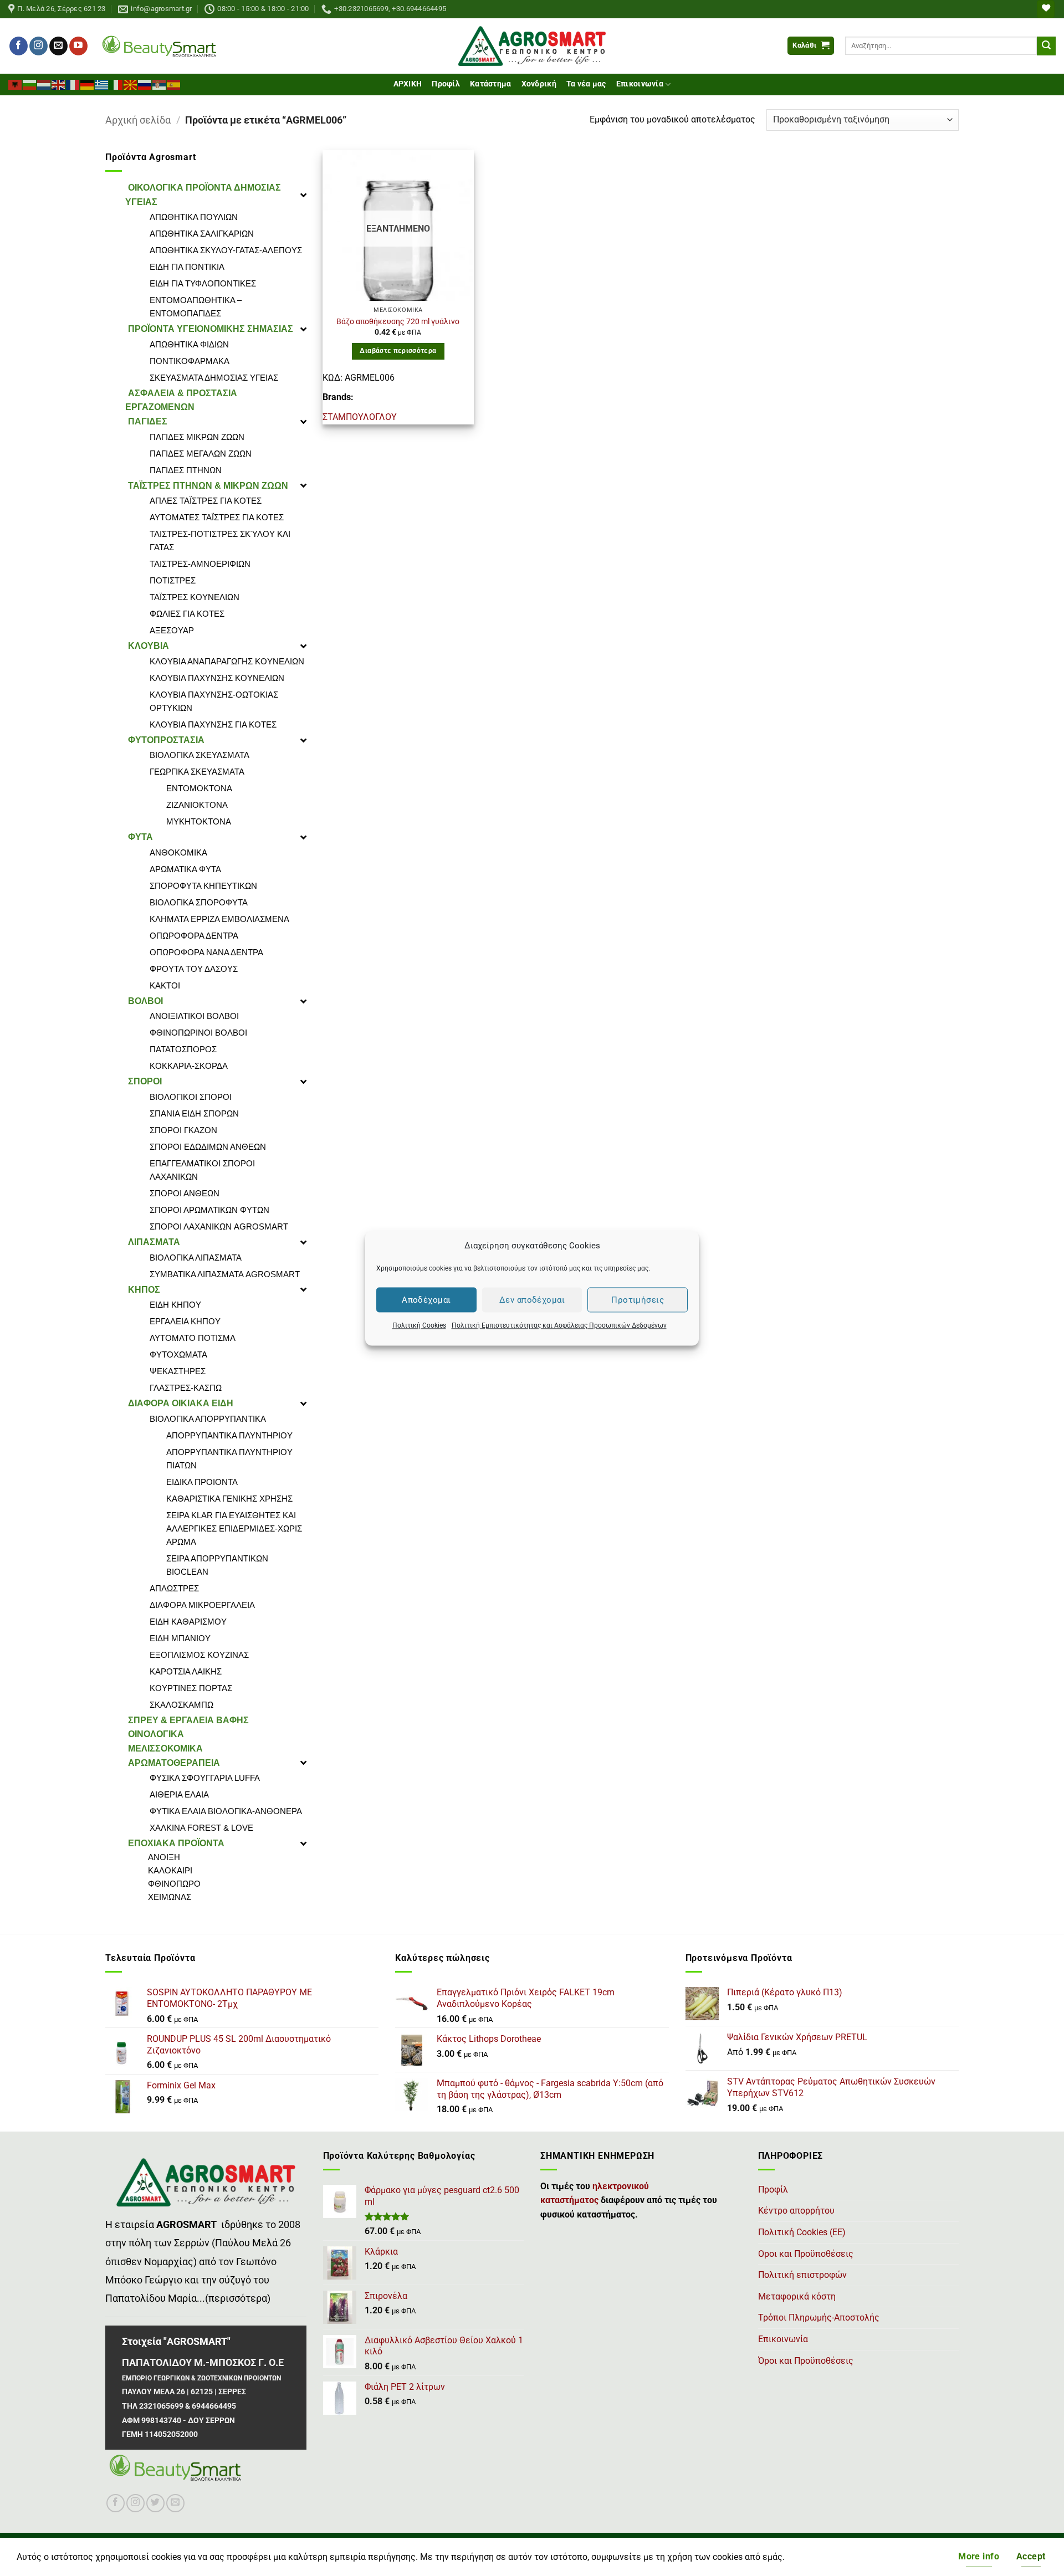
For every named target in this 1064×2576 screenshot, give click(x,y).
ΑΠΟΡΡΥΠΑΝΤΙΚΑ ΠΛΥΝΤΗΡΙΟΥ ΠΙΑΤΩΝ (229, 1459)
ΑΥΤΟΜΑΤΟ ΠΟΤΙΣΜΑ (193, 1338)
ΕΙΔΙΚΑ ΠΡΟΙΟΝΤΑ (202, 1482)
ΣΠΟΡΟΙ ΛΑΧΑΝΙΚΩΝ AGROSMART (219, 1226)
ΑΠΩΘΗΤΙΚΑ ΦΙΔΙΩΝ (189, 344)
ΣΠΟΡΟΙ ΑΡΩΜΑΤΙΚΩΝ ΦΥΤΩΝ (209, 1210)
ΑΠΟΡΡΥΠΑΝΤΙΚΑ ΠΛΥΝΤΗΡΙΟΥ (229, 1435)
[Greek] (102, 84)
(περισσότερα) (238, 2298)
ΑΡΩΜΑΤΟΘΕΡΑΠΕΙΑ (174, 1763)
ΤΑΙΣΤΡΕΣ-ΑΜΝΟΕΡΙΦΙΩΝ (200, 564)
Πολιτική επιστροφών (802, 2275)
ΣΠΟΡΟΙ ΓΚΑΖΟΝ (183, 1130)
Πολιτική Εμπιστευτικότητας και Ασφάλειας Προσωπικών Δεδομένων (559, 1325)
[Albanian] (16, 84)
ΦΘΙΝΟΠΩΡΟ (174, 1884)
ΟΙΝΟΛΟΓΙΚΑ (156, 1734)
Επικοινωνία (640, 84)
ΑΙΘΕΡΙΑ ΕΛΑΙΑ (179, 1794)
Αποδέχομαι (426, 1299)
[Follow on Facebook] (19, 46)
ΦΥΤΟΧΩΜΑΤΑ (178, 1354)
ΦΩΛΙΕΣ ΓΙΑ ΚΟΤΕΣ (187, 614)
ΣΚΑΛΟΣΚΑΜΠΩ (181, 1705)
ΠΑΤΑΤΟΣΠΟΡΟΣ (183, 1049)
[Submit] (1046, 46)
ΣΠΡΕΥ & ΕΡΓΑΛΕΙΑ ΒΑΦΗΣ (188, 1720)
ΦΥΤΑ (140, 837)
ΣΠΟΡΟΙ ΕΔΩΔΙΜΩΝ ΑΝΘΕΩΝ (208, 1147)
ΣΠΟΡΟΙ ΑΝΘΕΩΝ (185, 1193)
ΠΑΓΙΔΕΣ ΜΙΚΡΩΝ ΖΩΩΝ (197, 437)
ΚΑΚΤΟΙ (165, 985)
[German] (88, 84)
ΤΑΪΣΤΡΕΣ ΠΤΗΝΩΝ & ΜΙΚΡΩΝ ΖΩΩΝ (208, 486)
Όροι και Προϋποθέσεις (806, 2361)
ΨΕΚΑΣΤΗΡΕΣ (178, 1371)
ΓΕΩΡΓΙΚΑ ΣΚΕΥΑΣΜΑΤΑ (197, 772)
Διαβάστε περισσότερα (398, 351)
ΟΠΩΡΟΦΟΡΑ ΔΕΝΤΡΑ (194, 936)
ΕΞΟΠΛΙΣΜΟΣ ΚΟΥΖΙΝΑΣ (199, 1655)
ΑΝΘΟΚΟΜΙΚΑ (178, 852)
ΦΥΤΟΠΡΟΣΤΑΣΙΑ (166, 740)
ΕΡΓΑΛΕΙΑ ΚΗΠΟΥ (185, 1321)
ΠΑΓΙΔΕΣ (148, 421)
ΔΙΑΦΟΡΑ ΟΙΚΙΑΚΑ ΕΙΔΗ (181, 1403)
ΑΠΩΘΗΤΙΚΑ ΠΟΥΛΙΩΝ (194, 217)
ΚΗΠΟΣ (144, 1290)
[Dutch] (44, 84)
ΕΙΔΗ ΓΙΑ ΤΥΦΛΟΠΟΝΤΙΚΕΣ (203, 283)
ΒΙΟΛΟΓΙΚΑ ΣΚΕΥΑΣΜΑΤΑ (199, 755)
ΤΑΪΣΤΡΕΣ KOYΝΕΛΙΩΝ (195, 597)
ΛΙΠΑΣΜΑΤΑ (154, 1242)
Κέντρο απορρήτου (796, 2211)
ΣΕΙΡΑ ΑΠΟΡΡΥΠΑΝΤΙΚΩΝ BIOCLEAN (217, 1565)
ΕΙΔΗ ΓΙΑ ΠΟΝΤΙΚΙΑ (187, 267)
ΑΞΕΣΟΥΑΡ (172, 630)
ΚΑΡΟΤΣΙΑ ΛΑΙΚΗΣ (186, 1671)
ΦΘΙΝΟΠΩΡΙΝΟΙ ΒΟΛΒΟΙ (198, 1033)
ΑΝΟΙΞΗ (164, 1857)
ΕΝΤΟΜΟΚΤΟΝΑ (199, 788)
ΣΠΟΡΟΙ (145, 1081)
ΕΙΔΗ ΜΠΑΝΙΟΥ (180, 1638)
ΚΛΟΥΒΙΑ (149, 646)
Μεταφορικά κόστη (797, 2296)
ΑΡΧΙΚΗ (408, 84)
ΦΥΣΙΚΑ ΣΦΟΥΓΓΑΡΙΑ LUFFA (205, 1778)
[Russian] (145, 84)
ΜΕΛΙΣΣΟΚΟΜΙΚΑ (165, 1748)
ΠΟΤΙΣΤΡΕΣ (173, 580)
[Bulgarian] (30, 84)
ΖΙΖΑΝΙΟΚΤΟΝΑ (197, 805)
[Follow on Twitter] (155, 2503)
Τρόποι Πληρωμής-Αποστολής (819, 2318)
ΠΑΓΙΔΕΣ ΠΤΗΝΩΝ (186, 470)
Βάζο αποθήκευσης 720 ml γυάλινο (398, 322)
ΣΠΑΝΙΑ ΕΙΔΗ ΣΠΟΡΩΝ (194, 1113)
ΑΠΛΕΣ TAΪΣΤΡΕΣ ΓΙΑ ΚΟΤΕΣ (206, 501)
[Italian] (116, 84)
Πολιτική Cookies (419, 1325)
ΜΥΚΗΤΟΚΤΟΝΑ (199, 821)
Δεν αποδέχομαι (532, 1299)
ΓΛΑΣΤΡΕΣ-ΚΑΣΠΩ (186, 1388)
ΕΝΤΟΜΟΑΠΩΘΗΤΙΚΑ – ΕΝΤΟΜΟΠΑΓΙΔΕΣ (196, 307)
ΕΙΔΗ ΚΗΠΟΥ (175, 1305)
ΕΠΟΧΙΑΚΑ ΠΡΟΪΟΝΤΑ (176, 1843)
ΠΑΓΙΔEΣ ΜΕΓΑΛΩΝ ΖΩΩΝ (201, 454)
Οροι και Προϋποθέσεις (806, 2254)
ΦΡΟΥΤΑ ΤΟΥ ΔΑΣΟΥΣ (194, 969)
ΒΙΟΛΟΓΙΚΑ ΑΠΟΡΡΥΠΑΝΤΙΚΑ (208, 1419)
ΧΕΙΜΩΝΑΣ (170, 1897)
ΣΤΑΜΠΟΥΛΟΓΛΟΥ (360, 417)
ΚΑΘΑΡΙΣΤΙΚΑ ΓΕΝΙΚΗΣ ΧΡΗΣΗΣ (229, 1499)
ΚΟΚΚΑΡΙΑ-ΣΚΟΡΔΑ (189, 1066)
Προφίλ (446, 84)
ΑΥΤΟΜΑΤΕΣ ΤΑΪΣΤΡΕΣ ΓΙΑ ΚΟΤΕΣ (217, 517)
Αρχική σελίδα (138, 120)
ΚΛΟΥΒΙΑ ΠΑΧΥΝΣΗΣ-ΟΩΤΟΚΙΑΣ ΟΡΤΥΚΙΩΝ (214, 701)
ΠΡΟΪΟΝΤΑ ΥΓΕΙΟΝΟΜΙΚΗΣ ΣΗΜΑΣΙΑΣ (211, 329)
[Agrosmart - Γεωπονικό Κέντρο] (532, 46)
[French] (73, 84)
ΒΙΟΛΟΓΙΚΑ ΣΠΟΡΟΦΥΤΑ (199, 902)
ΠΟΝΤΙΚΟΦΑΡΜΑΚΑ (190, 361)
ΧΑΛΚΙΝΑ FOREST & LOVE (201, 1828)
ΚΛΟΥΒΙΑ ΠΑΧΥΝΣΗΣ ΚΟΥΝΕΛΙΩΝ (217, 678)
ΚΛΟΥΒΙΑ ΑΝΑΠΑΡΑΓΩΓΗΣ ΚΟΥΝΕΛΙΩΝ (227, 661)
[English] (59, 84)
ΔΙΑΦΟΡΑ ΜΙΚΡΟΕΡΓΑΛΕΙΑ (202, 1605)
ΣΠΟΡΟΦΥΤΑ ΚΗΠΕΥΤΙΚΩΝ (203, 886)
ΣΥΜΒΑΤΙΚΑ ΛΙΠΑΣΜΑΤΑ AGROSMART (225, 1274)
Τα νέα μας (586, 84)
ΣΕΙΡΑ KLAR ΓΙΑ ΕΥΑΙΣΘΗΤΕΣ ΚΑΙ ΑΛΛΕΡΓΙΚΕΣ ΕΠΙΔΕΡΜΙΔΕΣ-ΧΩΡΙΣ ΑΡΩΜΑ (234, 1528)
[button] (811, 46)
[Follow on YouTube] (78, 46)
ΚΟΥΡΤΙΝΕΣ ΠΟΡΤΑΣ (191, 1688)
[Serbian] (160, 84)
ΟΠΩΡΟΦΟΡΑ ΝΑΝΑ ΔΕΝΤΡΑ (206, 952)
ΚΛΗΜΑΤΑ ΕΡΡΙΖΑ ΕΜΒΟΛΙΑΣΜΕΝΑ (219, 919)
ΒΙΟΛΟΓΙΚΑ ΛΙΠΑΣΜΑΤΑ (196, 1258)
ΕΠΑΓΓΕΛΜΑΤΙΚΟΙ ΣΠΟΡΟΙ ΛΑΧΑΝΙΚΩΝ (202, 1170)
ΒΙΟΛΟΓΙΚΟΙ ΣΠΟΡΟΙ (191, 1097)
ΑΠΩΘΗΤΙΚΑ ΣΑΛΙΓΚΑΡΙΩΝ (202, 234)
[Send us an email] (58, 46)
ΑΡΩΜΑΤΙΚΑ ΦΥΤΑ (185, 869)
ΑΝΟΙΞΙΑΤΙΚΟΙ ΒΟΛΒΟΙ (194, 1016)
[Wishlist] (1046, 9)
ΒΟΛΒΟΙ (145, 1001)
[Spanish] (174, 84)
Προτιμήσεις (638, 1299)
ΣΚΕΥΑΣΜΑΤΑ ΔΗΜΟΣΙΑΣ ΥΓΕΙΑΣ (214, 378)
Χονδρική (539, 84)
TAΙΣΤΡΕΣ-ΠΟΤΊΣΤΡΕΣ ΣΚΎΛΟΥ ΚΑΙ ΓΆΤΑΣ (220, 541)
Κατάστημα (491, 84)
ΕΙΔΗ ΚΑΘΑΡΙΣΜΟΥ (188, 1622)
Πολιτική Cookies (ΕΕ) (802, 2232)
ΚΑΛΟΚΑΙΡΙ (170, 1870)
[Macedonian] (131, 84)
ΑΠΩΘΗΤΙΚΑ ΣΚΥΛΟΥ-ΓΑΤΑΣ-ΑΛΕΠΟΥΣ (226, 250)
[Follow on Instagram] (39, 46)
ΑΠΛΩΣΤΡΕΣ (174, 1588)
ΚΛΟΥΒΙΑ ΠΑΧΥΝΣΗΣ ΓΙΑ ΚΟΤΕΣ (213, 724)
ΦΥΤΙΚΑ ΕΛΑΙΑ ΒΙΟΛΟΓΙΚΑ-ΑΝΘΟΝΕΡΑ (226, 1811)
